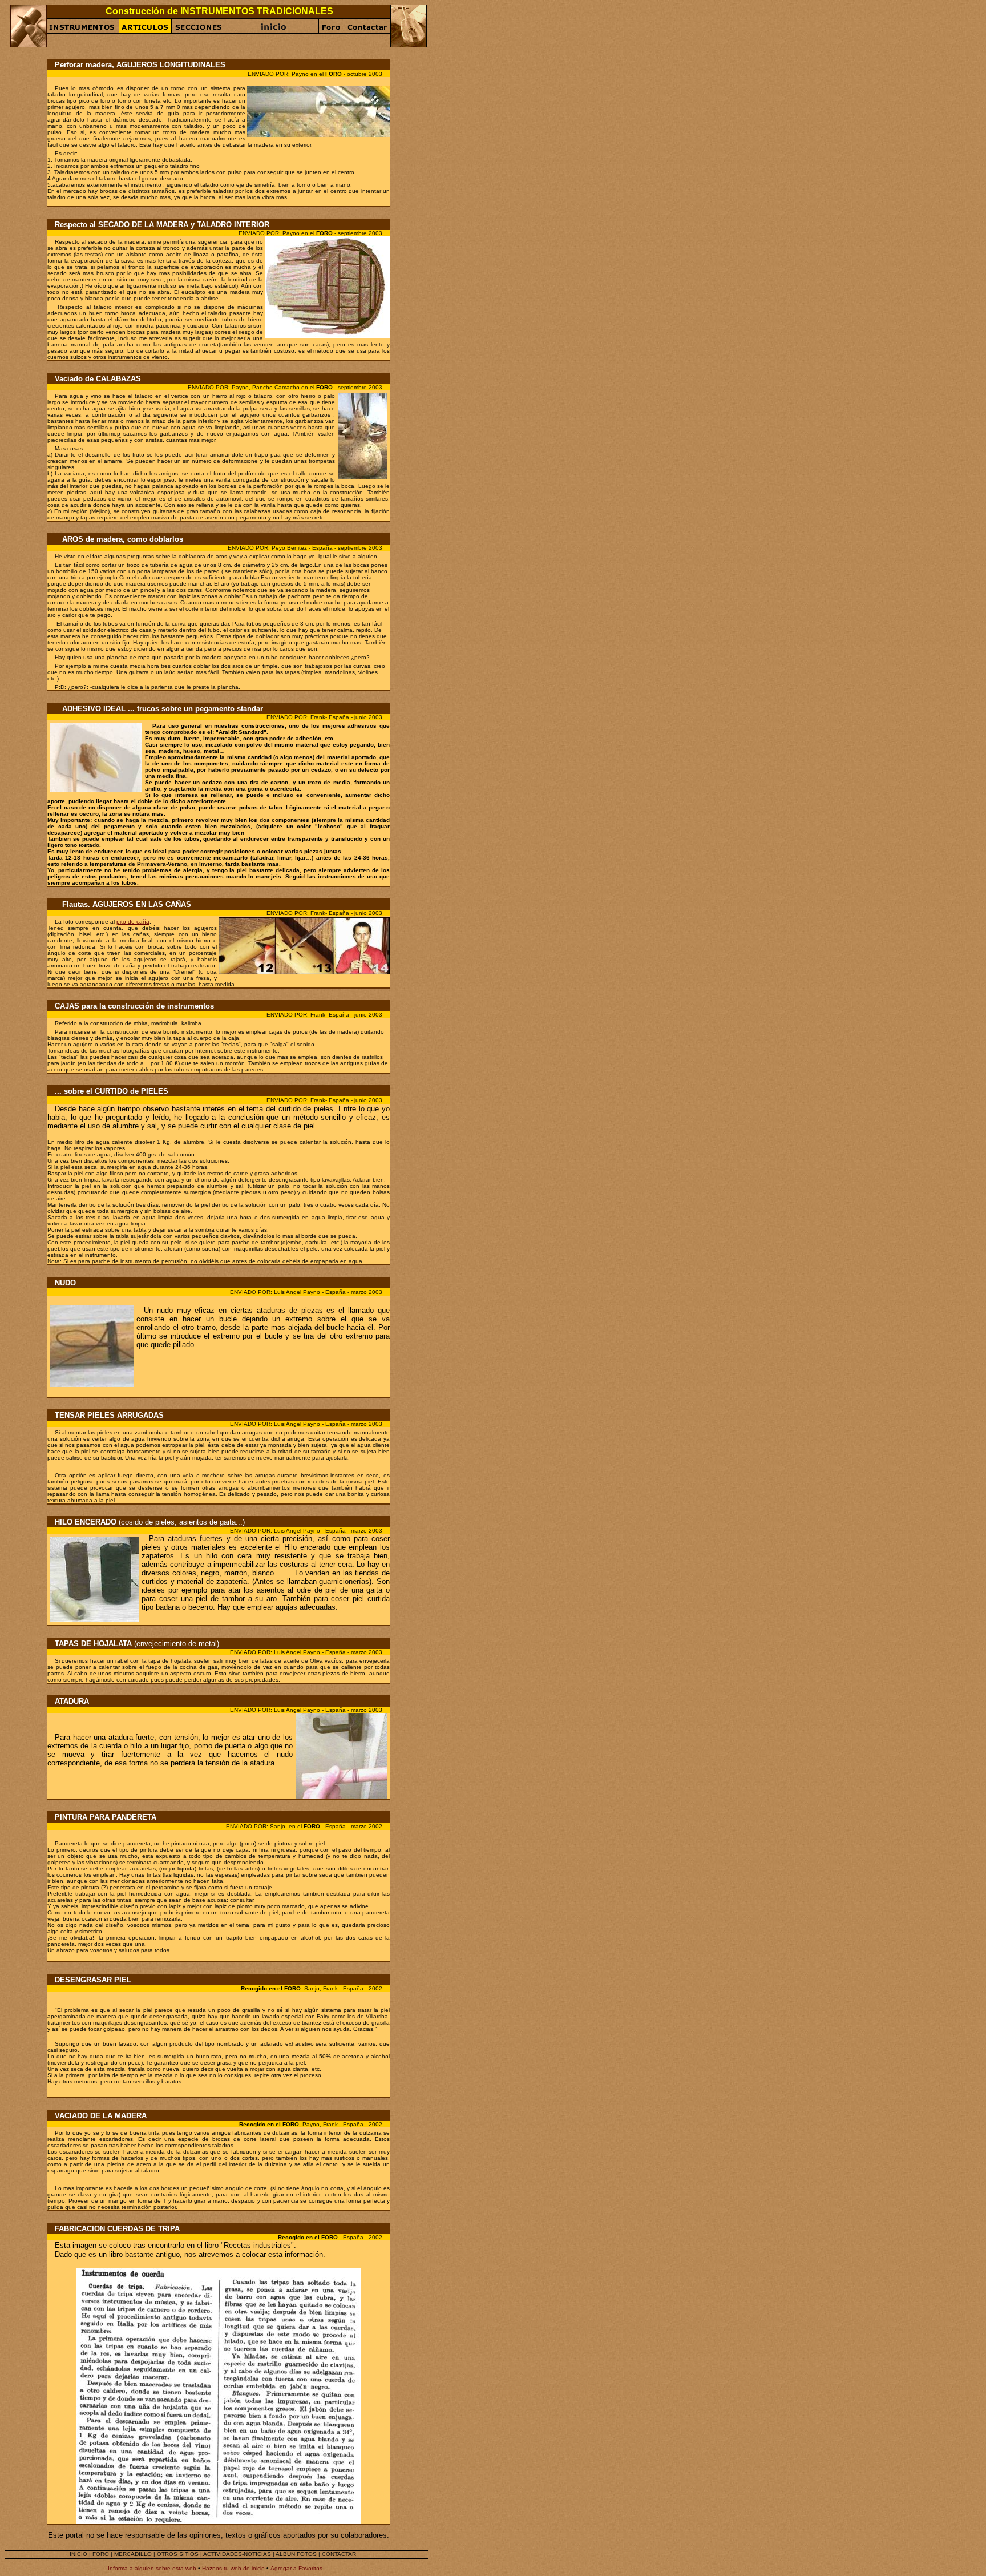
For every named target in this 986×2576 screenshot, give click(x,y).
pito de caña (133, 922)
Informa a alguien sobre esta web (152, 2568)
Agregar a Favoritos (296, 2568)
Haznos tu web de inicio (233, 2568)
